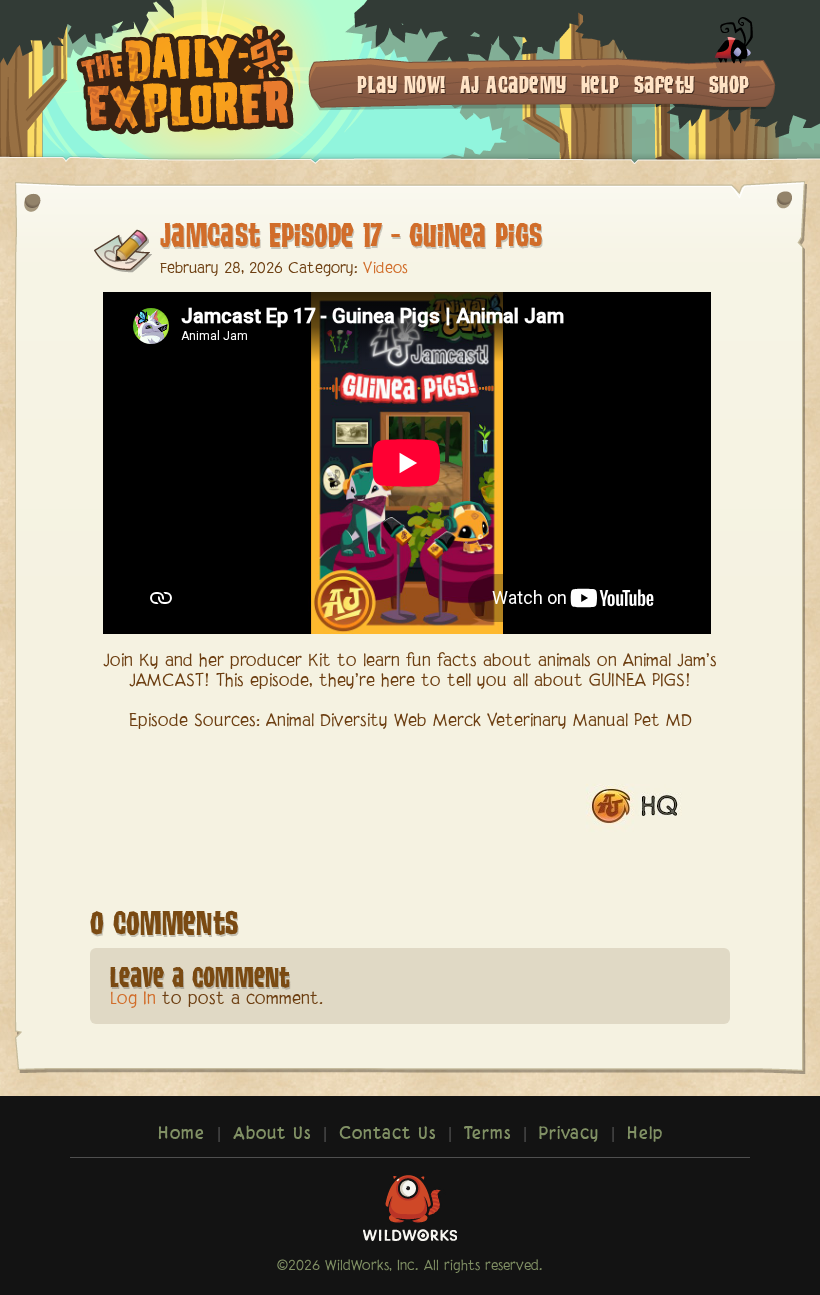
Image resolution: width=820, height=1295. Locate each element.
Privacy (569, 1134)
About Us (272, 1134)
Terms (487, 1134)
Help (600, 83)
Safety (664, 83)
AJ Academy (513, 83)
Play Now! (401, 83)
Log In (133, 1000)
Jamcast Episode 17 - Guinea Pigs (351, 233)
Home (181, 1134)
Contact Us (387, 1134)
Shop (729, 83)
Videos (385, 269)
